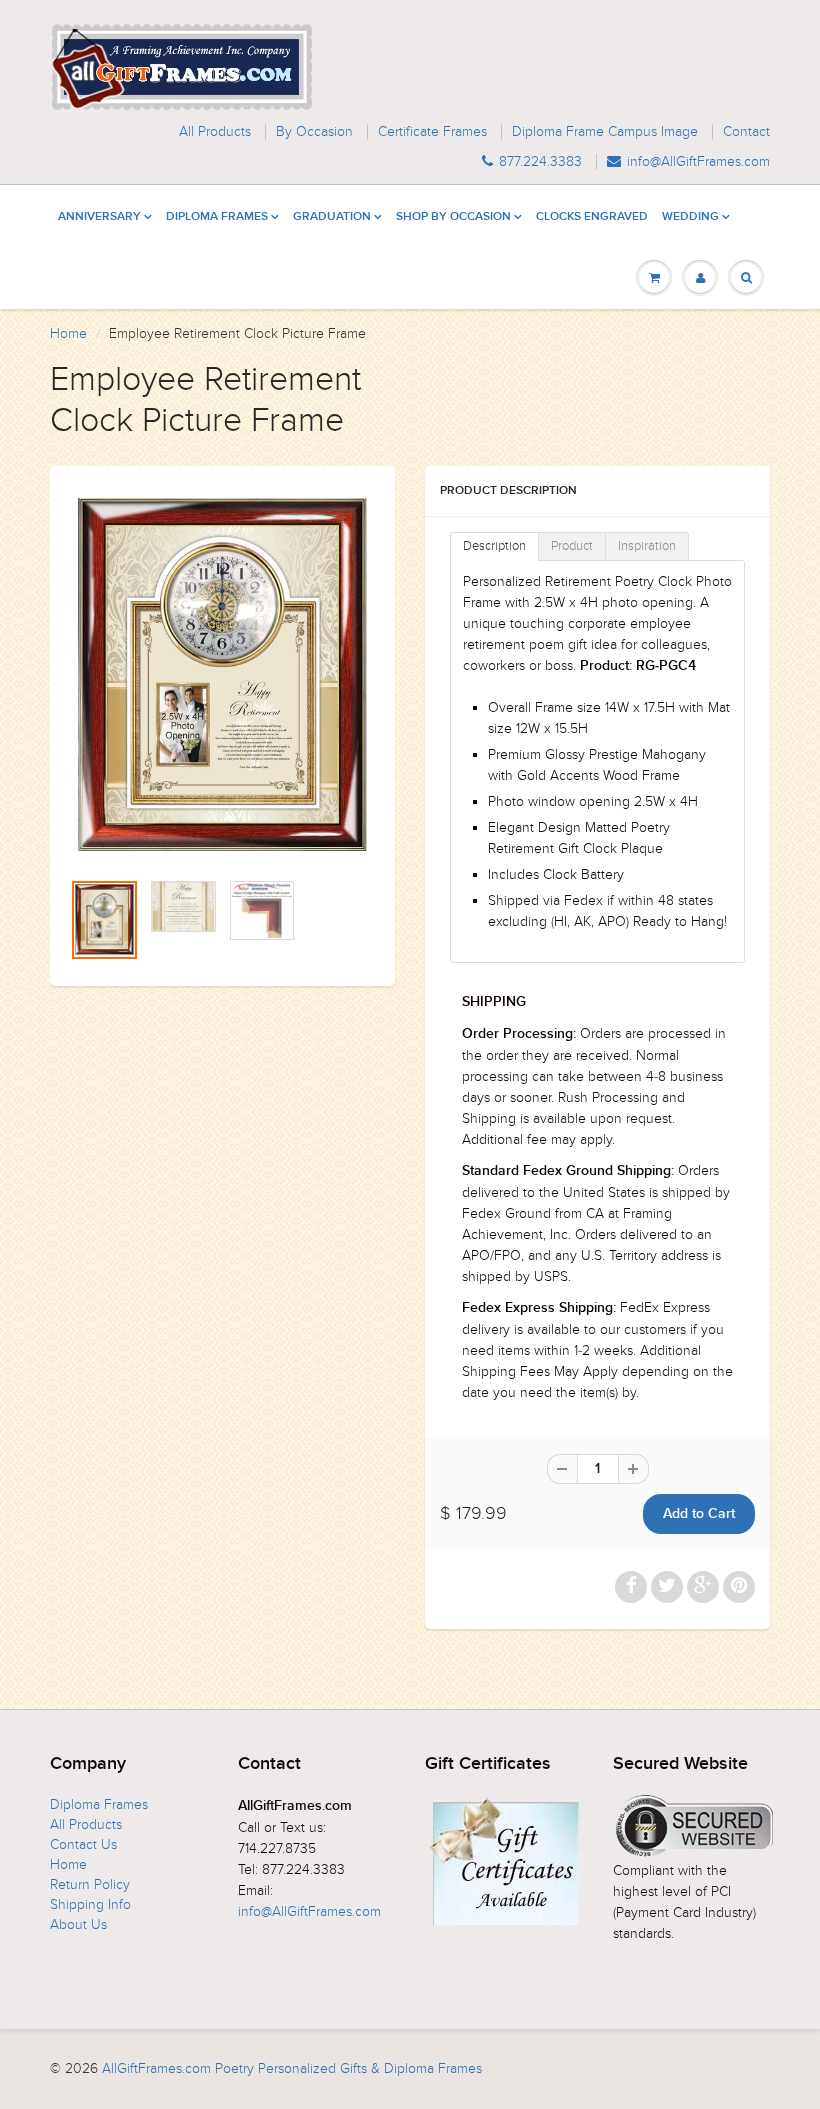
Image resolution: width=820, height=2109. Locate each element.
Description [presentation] (494, 546)
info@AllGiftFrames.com (698, 162)
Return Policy (90, 1884)
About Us (78, 1924)
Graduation (332, 217)
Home (68, 333)
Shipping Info (90, 1904)
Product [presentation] (572, 546)
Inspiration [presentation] (647, 546)
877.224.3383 (540, 162)
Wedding (690, 217)
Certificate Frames (432, 132)
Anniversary (99, 217)
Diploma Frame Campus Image (605, 132)
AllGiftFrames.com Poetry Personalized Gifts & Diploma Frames (292, 2068)
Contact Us (83, 1844)
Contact (746, 132)
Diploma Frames (217, 217)
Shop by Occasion (453, 217)
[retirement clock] (222, 677)
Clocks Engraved (592, 217)
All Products (215, 132)
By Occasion (314, 132)
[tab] (494, 546)
